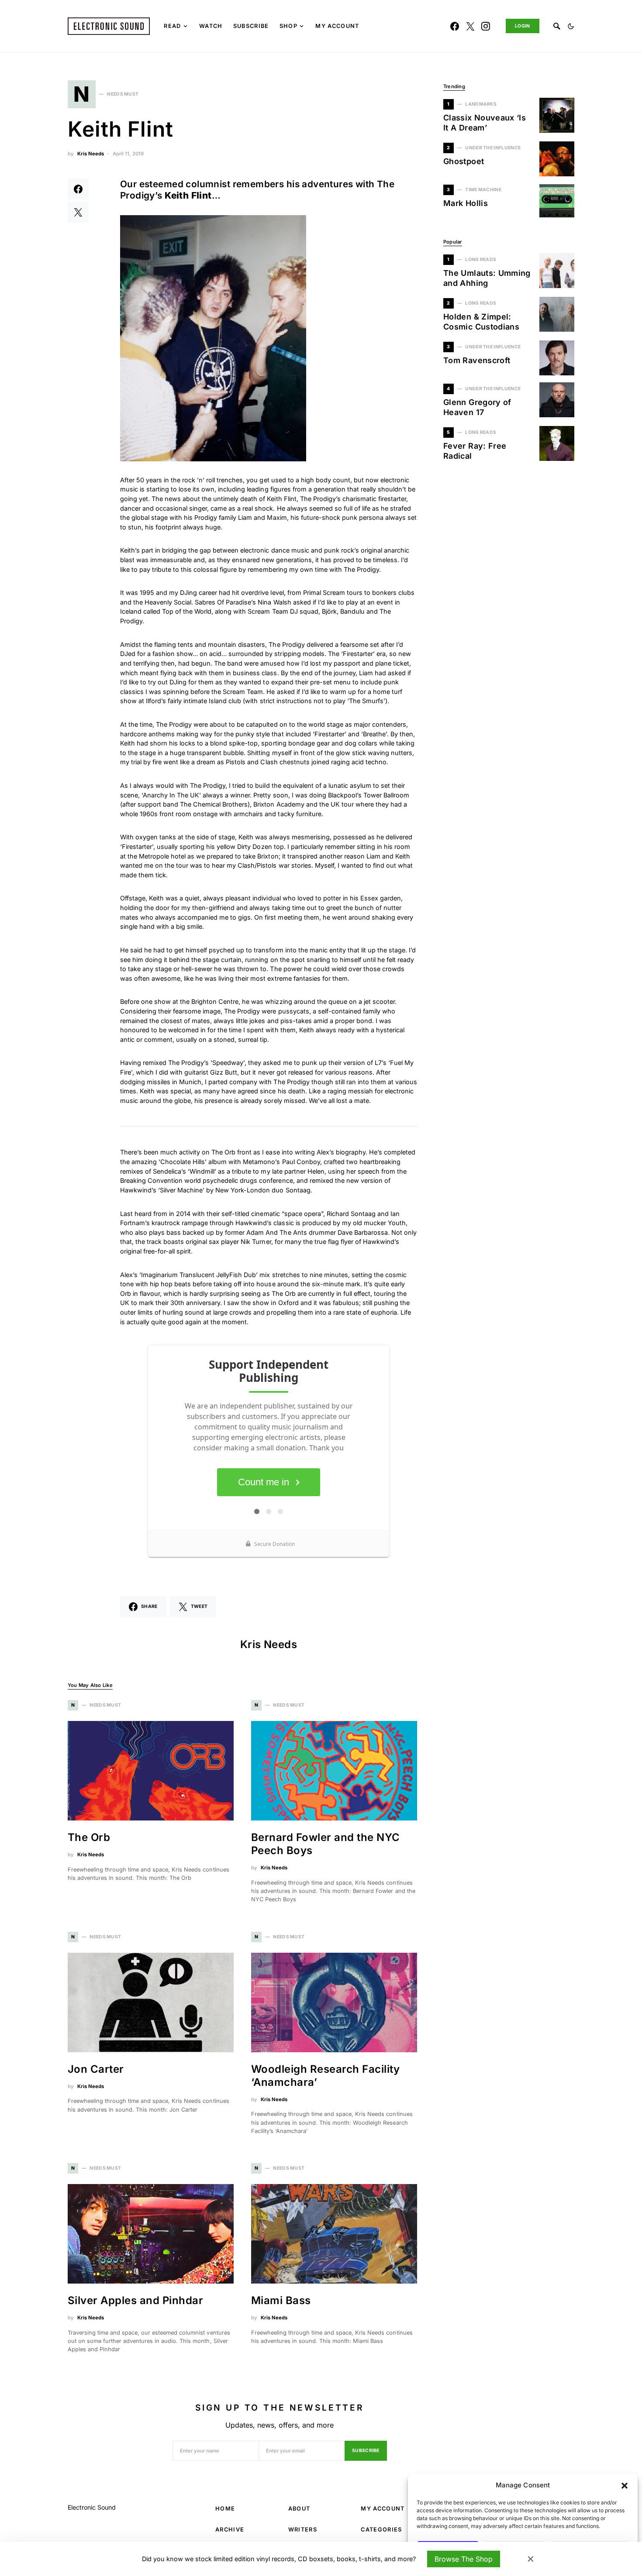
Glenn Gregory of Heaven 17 (477, 407)
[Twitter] (470, 26)
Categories (381, 2530)
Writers (303, 2530)
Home (225, 2509)
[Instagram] (486, 26)
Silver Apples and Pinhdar (135, 2300)
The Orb (89, 1837)
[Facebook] (455, 26)
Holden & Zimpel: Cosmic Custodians (481, 322)
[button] (625, 2485)
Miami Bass (281, 2300)
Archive (230, 2530)
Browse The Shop (464, 2559)
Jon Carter (97, 2069)
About (299, 2509)
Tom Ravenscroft (477, 360)
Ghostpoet (464, 161)
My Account (383, 2509)
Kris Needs (91, 154)
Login (523, 26)
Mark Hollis (466, 203)
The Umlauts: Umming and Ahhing (487, 278)
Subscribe (366, 2451)
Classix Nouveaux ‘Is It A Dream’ (485, 123)
